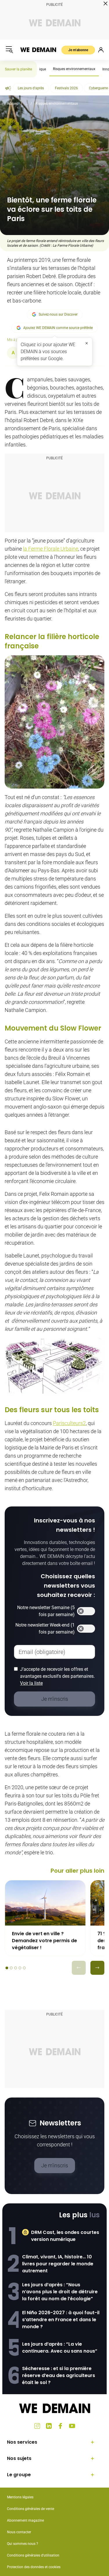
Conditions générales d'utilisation (33, 2555)
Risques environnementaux (74, 69)
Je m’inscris (55, 2165)
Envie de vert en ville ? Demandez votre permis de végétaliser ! (44, 1941)
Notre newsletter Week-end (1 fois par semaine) (45, 1628)
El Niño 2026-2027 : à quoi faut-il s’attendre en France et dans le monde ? (61, 2320)
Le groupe (19, 2475)
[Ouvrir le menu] (9, 50)
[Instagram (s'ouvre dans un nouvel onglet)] (37, 2426)
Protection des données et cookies (34, 2567)
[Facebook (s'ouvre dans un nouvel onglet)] (60, 2426)
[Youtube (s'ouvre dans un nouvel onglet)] (72, 2426)
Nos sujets (19, 2458)
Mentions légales (20, 2497)
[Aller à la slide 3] (16, 1968)
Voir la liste (31, 1683)
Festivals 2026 (66, 88)
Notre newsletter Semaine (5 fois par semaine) (46, 1611)
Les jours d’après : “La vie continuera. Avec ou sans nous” (60, 2348)
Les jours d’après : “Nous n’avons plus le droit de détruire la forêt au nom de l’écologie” (60, 2292)
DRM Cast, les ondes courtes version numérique (65, 2236)
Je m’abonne (78, 50)
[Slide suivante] (97, 1968)
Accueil (13, 104)
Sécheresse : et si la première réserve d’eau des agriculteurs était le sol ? (59, 2375)
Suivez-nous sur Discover (58, 314)
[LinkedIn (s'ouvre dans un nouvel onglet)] (49, 2426)
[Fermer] (87, 343)
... (27, 104)
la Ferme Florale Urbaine (51, 549)
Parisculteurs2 (69, 1423)
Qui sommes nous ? (23, 2544)
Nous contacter (19, 2532)
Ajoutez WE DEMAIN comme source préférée (58, 328)
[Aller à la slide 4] (20, 1968)
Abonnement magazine (25, 2520)
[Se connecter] (101, 50)
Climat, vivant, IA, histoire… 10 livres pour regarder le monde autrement (58, 2264)
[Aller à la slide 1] (7, 1968)
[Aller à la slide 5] (24, 1968)
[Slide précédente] (79, 1968)
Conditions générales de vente (31, 2509)
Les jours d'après (31, 88)
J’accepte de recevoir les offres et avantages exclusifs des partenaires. (57, 1676)
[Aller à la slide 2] (11, 1968)
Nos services (22, 2442)
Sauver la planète (18, 69)
